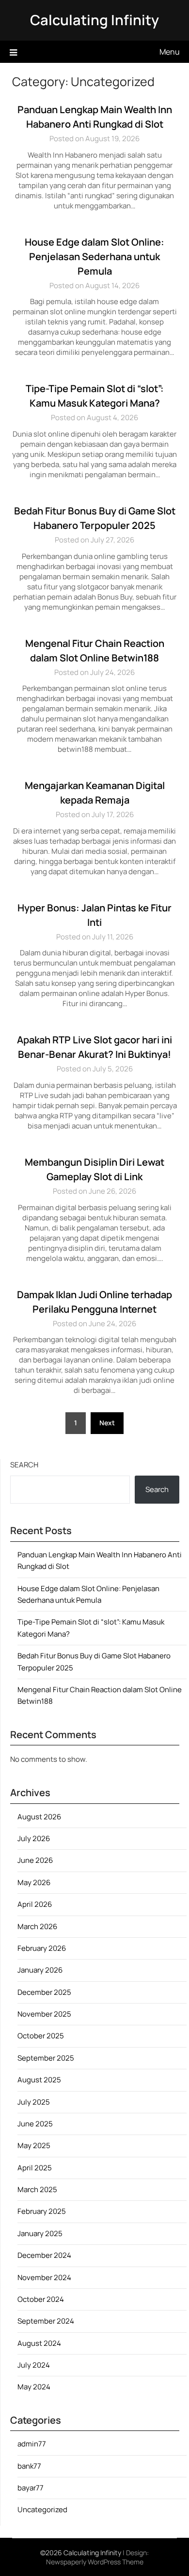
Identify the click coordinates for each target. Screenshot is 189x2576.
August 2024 (39, 2343)
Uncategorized (42, 2510)
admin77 (32, 2444)
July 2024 (34, 2365)
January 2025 (40, 2233)
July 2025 (34, 2102)
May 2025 (34, 2145)
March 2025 (37, 2189)
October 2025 (41, 2036)
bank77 (29, 2466)
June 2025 (35, 2124)
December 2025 (44, 1992)
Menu (170, 52)
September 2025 (46, 2058)
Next (107, 1423)
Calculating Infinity (94, 20)
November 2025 (44, 2014)
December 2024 (44, 2255)
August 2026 (39, 1817)
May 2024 (34, 2387)
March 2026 (37, 1926)
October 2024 (41, 2299)
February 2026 (42, 1948)
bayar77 (31, 2488)
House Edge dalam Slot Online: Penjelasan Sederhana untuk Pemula (94, 256)
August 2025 (39, 2080)
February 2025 (42, 2211)
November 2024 (44, 2277)
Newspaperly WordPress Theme (95, 2562)
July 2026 (34, 1838)
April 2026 (35, 1904)
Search (24, 1465)
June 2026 (35, 1860)
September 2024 (46, 2321)
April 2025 (35, 2168)
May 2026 (34, 1882)
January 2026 (40, 1970)
